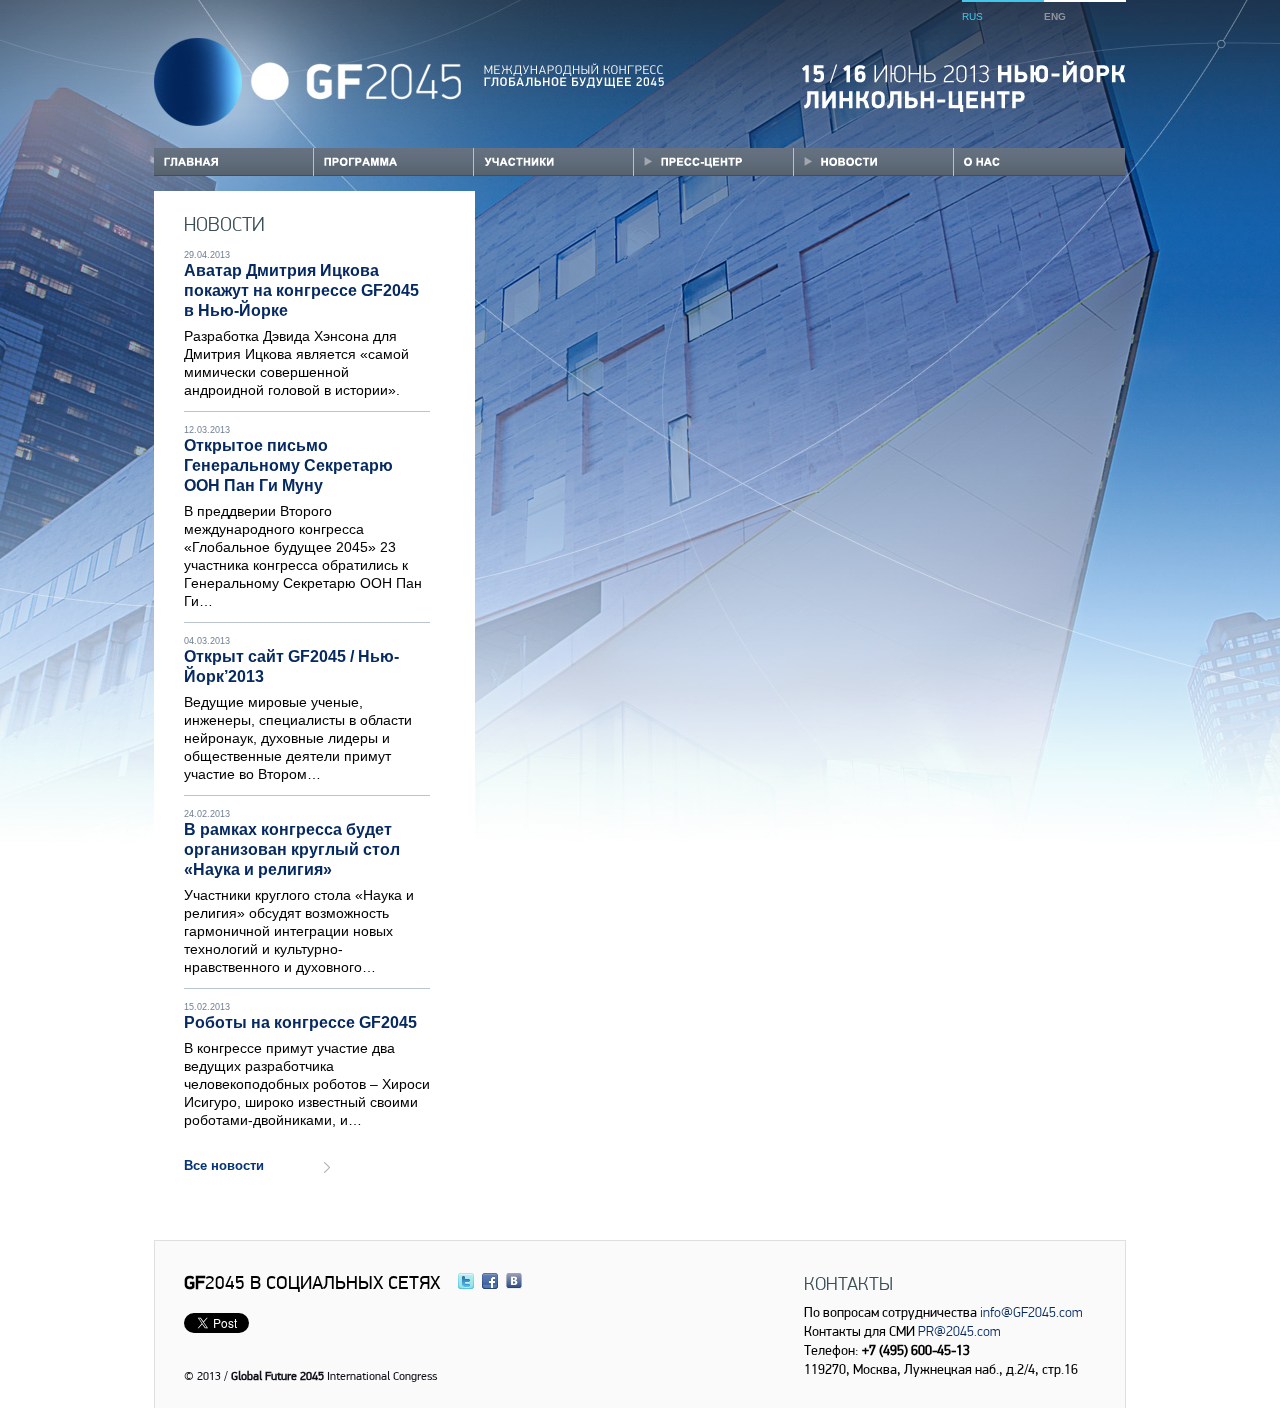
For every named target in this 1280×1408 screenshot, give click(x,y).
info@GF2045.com (1031, 1312)
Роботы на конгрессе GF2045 (300, 1022)
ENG (1055, 16)
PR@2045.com (959, 1331)
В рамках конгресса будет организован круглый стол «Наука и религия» (292, 849)
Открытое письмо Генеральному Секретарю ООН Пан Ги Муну (288, 465)
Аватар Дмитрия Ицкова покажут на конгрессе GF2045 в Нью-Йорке (301, 290)
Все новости (224, 1165)
